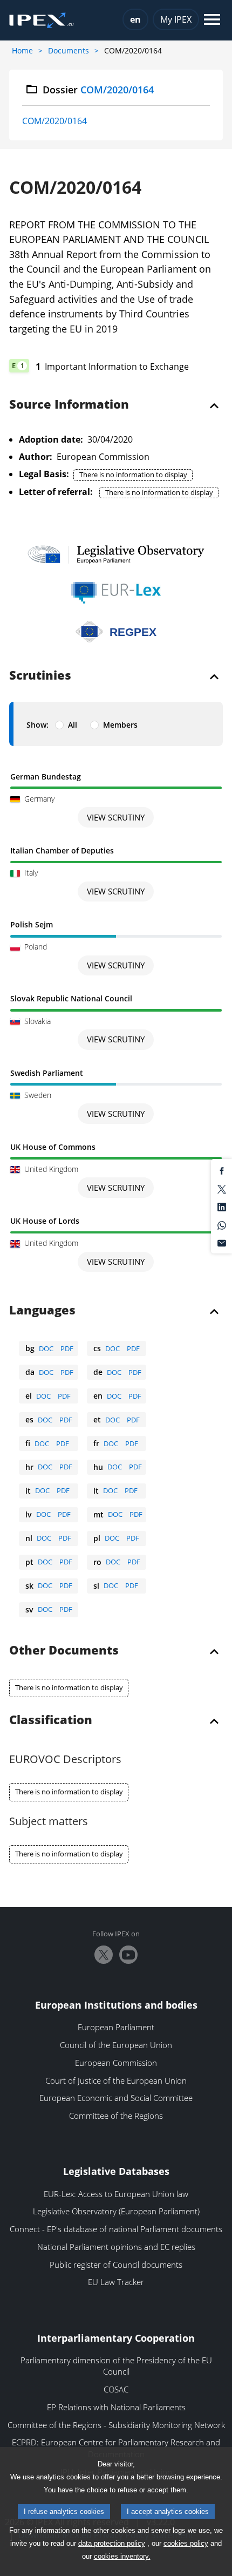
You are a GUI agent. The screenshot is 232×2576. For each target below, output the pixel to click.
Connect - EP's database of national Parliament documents (116, 2229)
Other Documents (64, 1651)
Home (22, 50)
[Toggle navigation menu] (212, 20)
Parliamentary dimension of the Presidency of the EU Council (116, 2366)
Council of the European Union (116, 2045)
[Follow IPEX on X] (104, 1955)
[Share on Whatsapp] (222, 1224)
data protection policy (112, 2543)
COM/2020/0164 (54, 121)
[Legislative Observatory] (116, 554)
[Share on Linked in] (222, 1206)
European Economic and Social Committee (116, 2098)
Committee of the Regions (116, 2116)
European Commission (116, 2063)
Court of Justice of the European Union (116, 2080)
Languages (42, 1311)
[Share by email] (222, 1243)
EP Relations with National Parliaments (116, 2407)
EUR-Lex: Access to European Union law (116, 2194)
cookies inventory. (122, 2556)
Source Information (69, 405)
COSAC (116, 2389)
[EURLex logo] (116, 593)
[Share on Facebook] (222, 1170)
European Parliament (116, 2027)
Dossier (98, 90)
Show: (37, 725)
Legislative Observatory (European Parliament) (116, 2211)
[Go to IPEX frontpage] (42, 21)
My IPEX (176, 19)
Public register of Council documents (116, 2265)
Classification (51, 1720)
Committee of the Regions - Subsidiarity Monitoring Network (116, 2425)
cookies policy (186, 2543)
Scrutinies (40, 676)
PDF (67, 1348)
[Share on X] (222, 1188)
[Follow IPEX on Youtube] (128, 1955)
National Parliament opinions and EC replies (116, 2247)
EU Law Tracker (116, 2282)
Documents (69, 50)
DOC (46, 1348)
